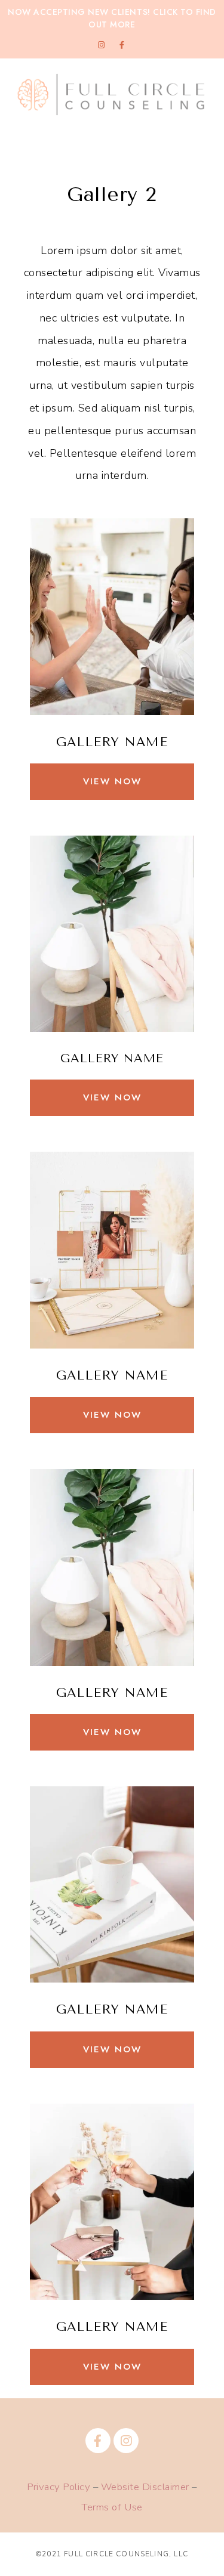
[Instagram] (102, 45)
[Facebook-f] (122, 45)
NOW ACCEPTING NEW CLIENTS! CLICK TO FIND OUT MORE (112, 18)
